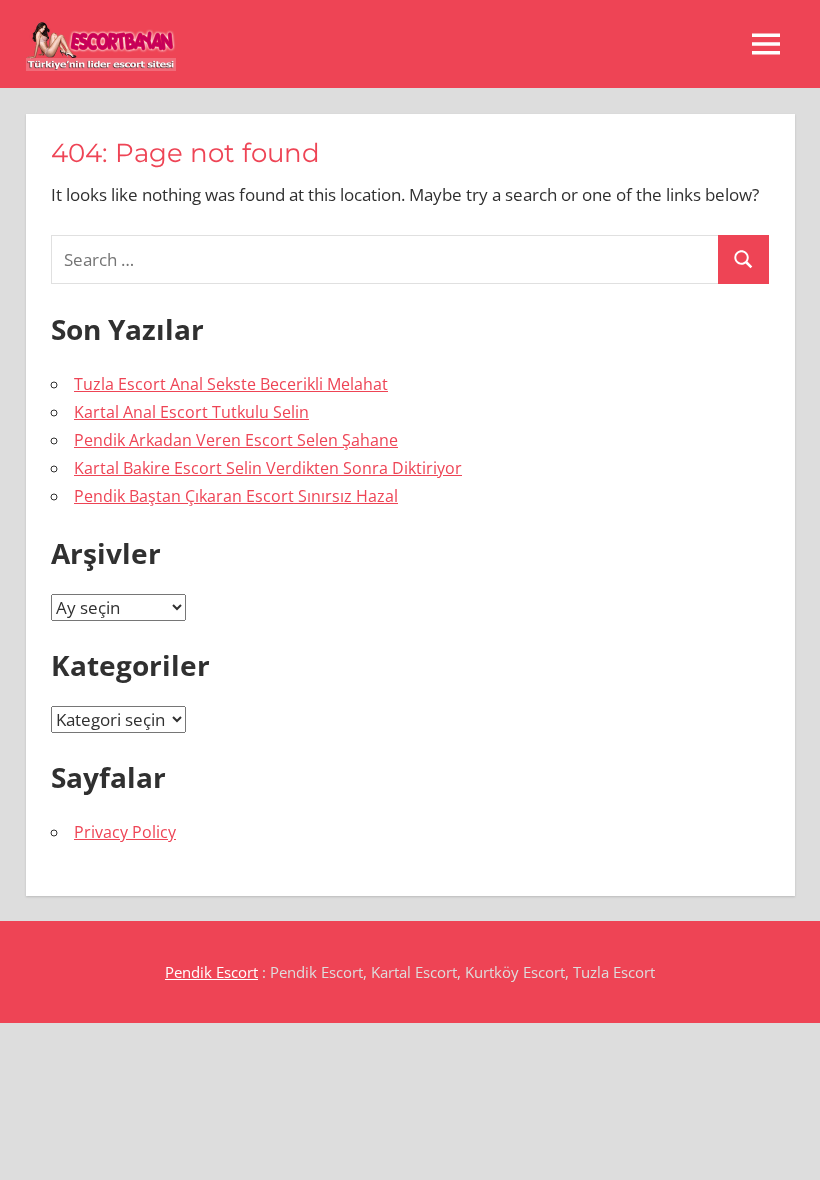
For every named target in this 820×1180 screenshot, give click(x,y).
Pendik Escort (211, 972)
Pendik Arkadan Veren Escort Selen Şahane (236, 440)
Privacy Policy (125, 832)
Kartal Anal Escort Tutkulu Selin (191, 412)
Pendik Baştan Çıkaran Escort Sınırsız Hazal (236, 496)
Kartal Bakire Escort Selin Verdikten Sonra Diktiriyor (268, 468)
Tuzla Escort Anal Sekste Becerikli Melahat (231, 384)
